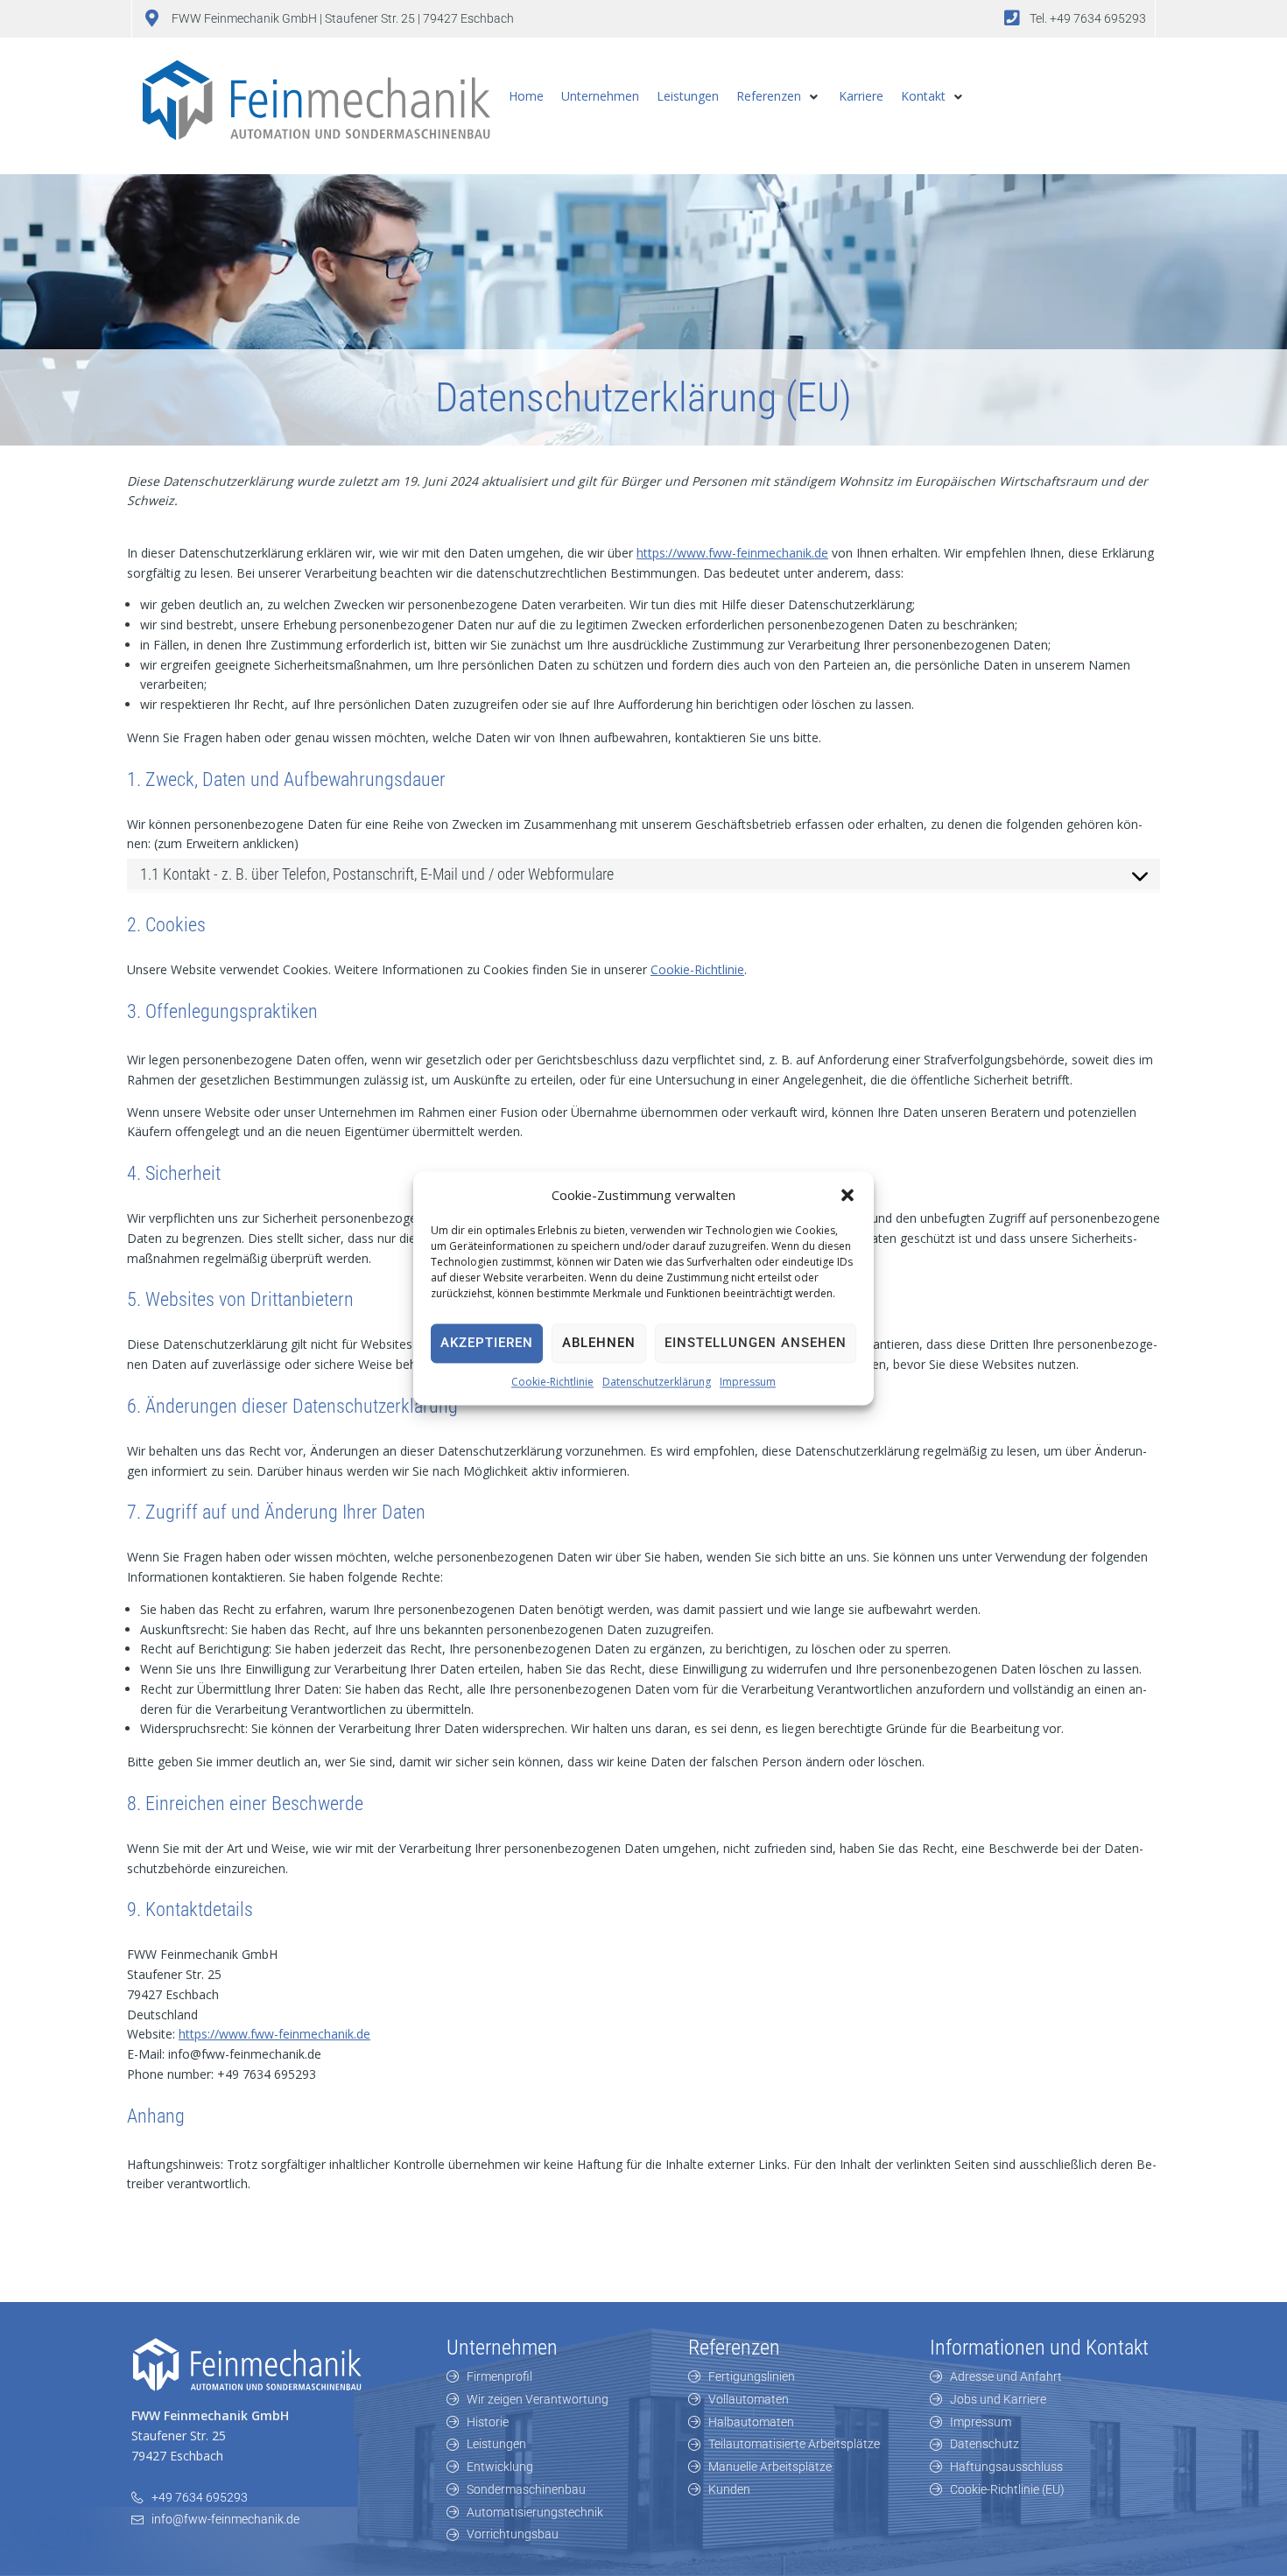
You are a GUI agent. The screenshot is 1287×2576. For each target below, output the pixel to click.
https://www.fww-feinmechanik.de (732, 553)
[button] (847, 1195)
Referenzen (734, 2348)
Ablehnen (599, 1344)
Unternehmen (502, 2348)
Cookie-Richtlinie (552, 1382)
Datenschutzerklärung (657, 1382)
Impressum (748, 1382)
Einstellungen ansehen (756, 1344)
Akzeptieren (487, 1344)
